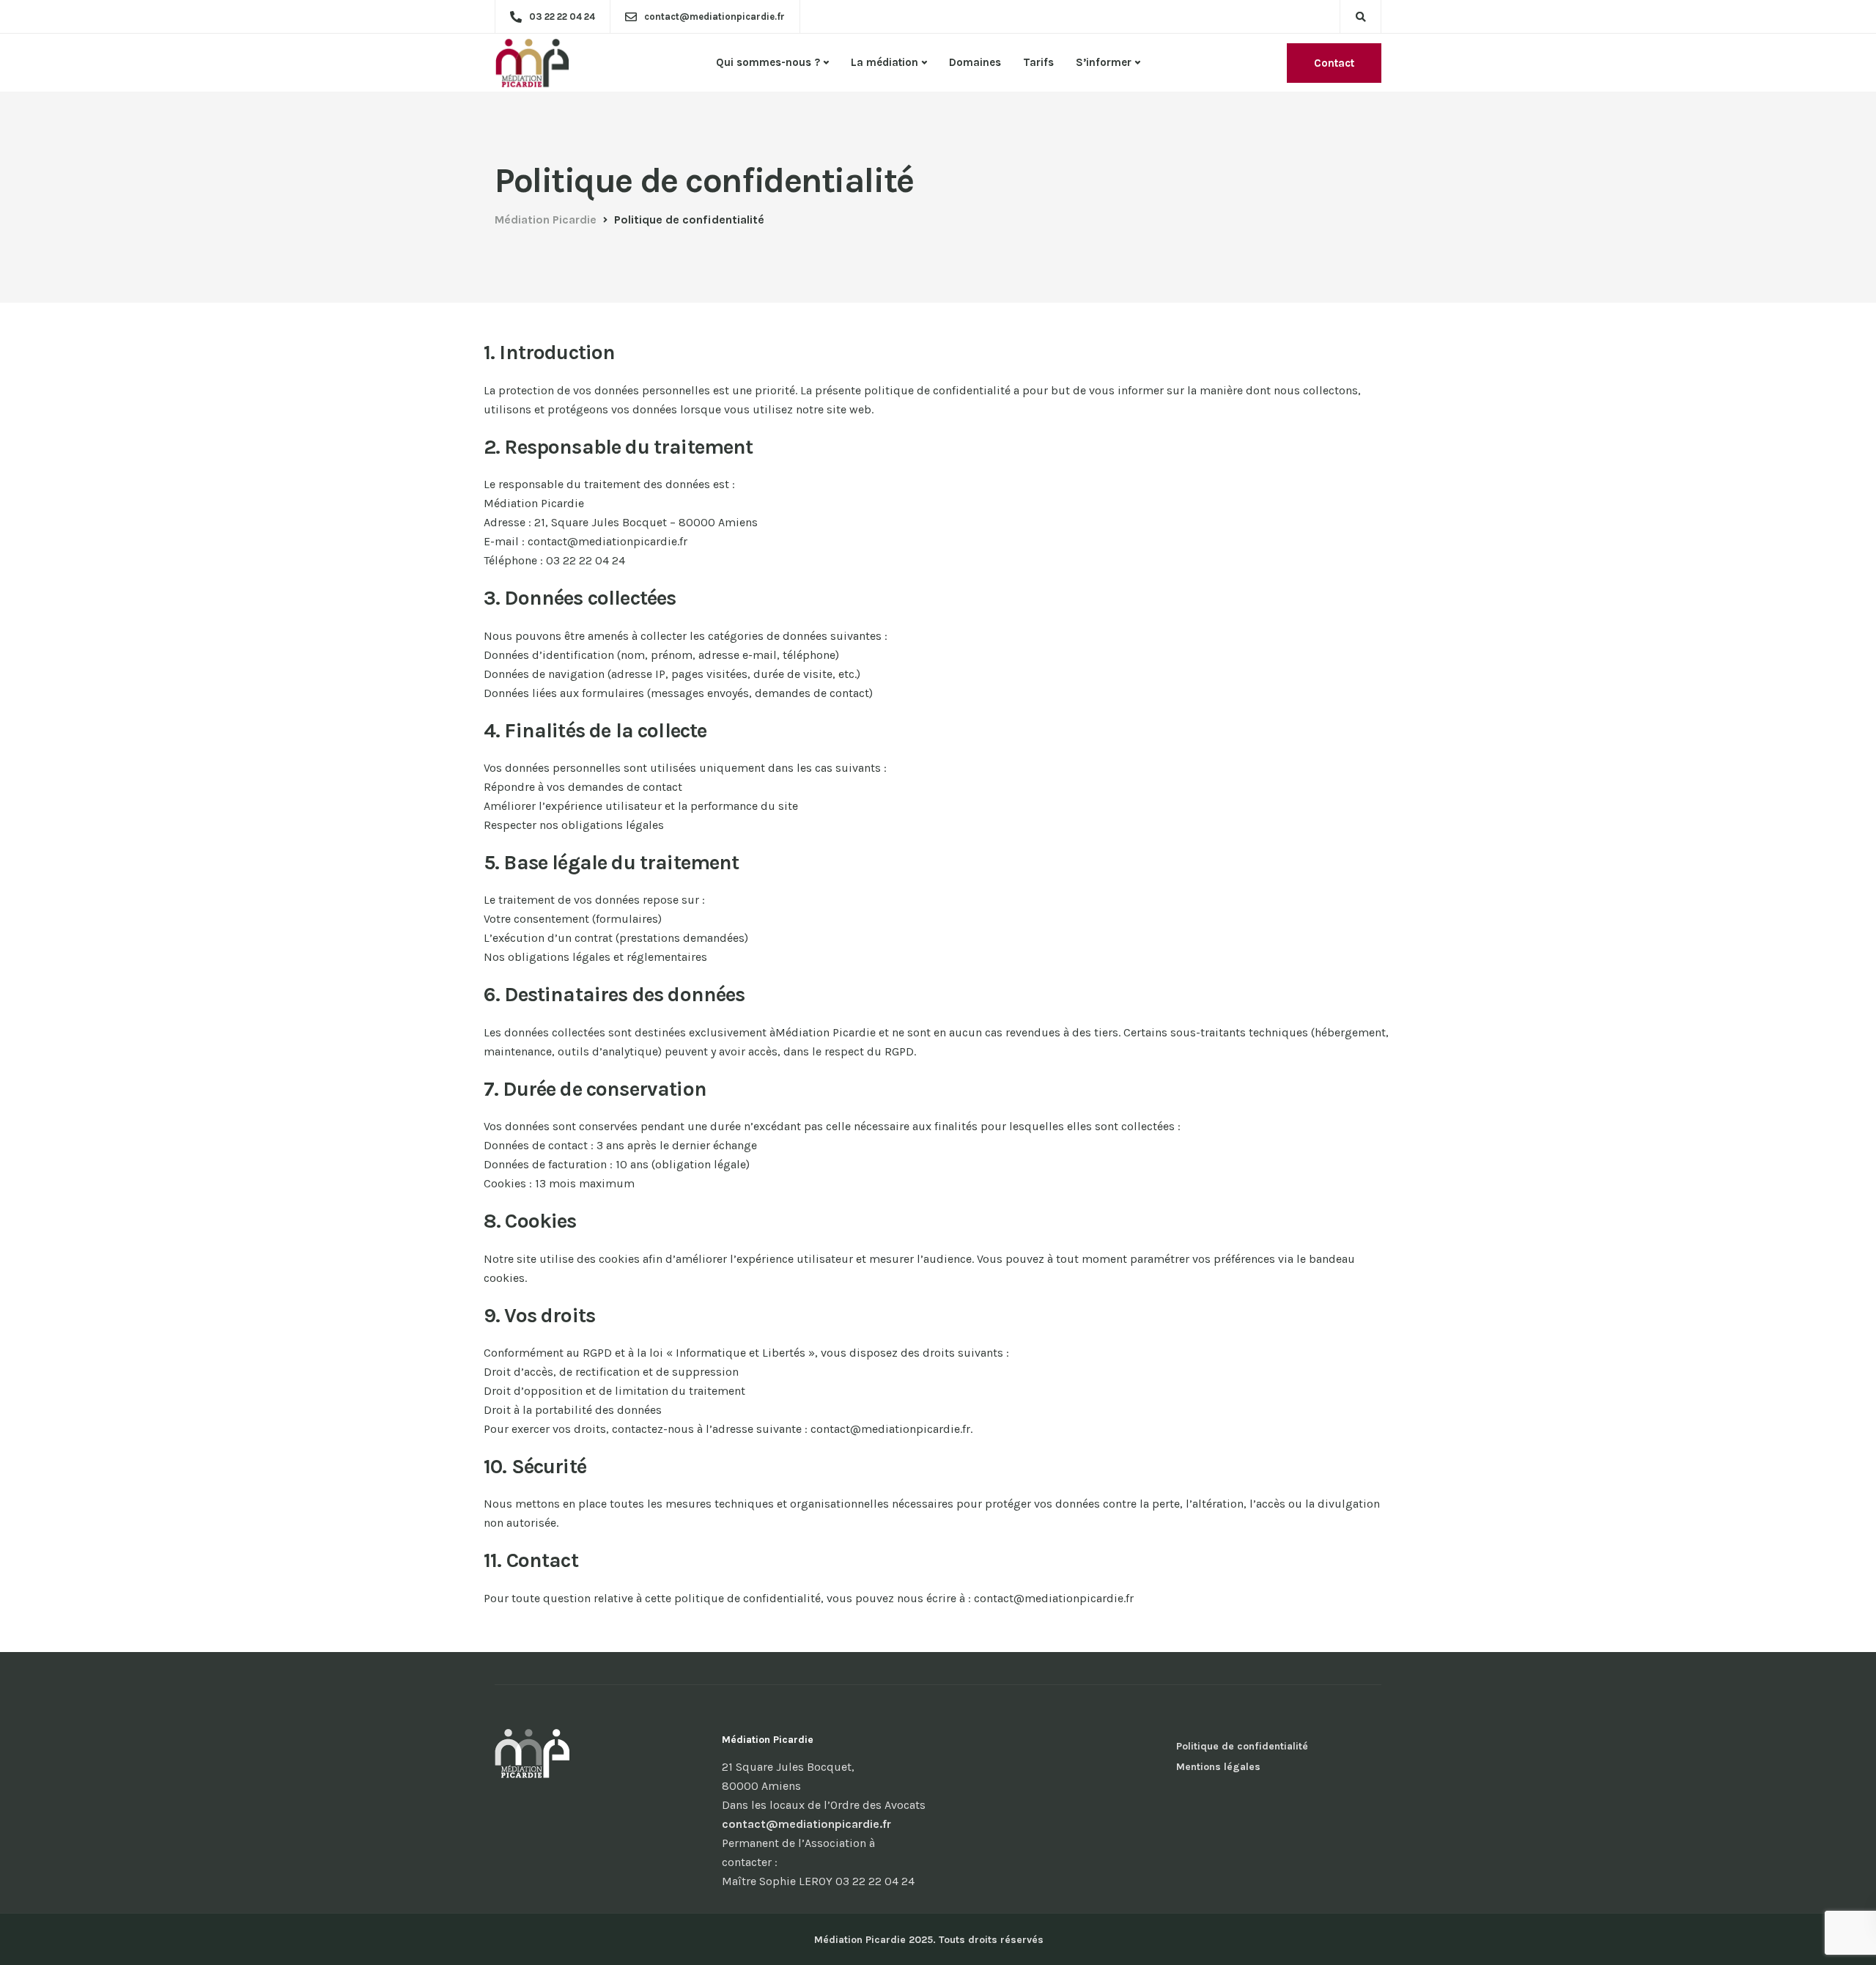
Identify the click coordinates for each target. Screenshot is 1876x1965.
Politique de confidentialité (1242, 1746)
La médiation (885, 62)
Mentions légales (1218, 1767)
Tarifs (1038, 62)
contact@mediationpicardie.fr (806, 1824)
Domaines (975, 62)
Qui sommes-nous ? (768, 62)
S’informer (1104, 62)
